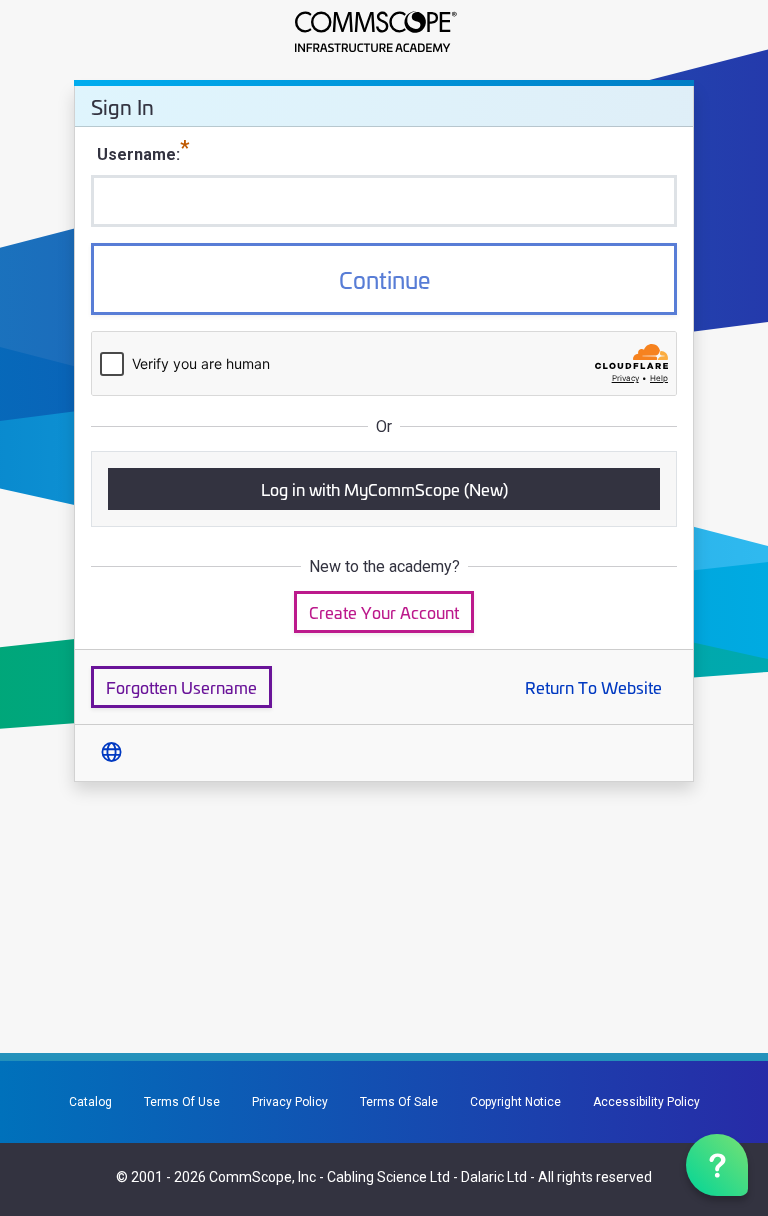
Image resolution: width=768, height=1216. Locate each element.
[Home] (383, 32)
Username (136, 154)
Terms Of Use (182, 1102)
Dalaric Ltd (494, 1177)
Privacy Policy (290, 1102)
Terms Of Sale (399, 1102)
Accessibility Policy (646, 1102)
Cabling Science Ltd (388, 1177)
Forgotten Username (181, 686)
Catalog (90, 1102)
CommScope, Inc (262, 1177)
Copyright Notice (515, 1102)
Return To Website (593, 686)
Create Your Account (384, 611)
